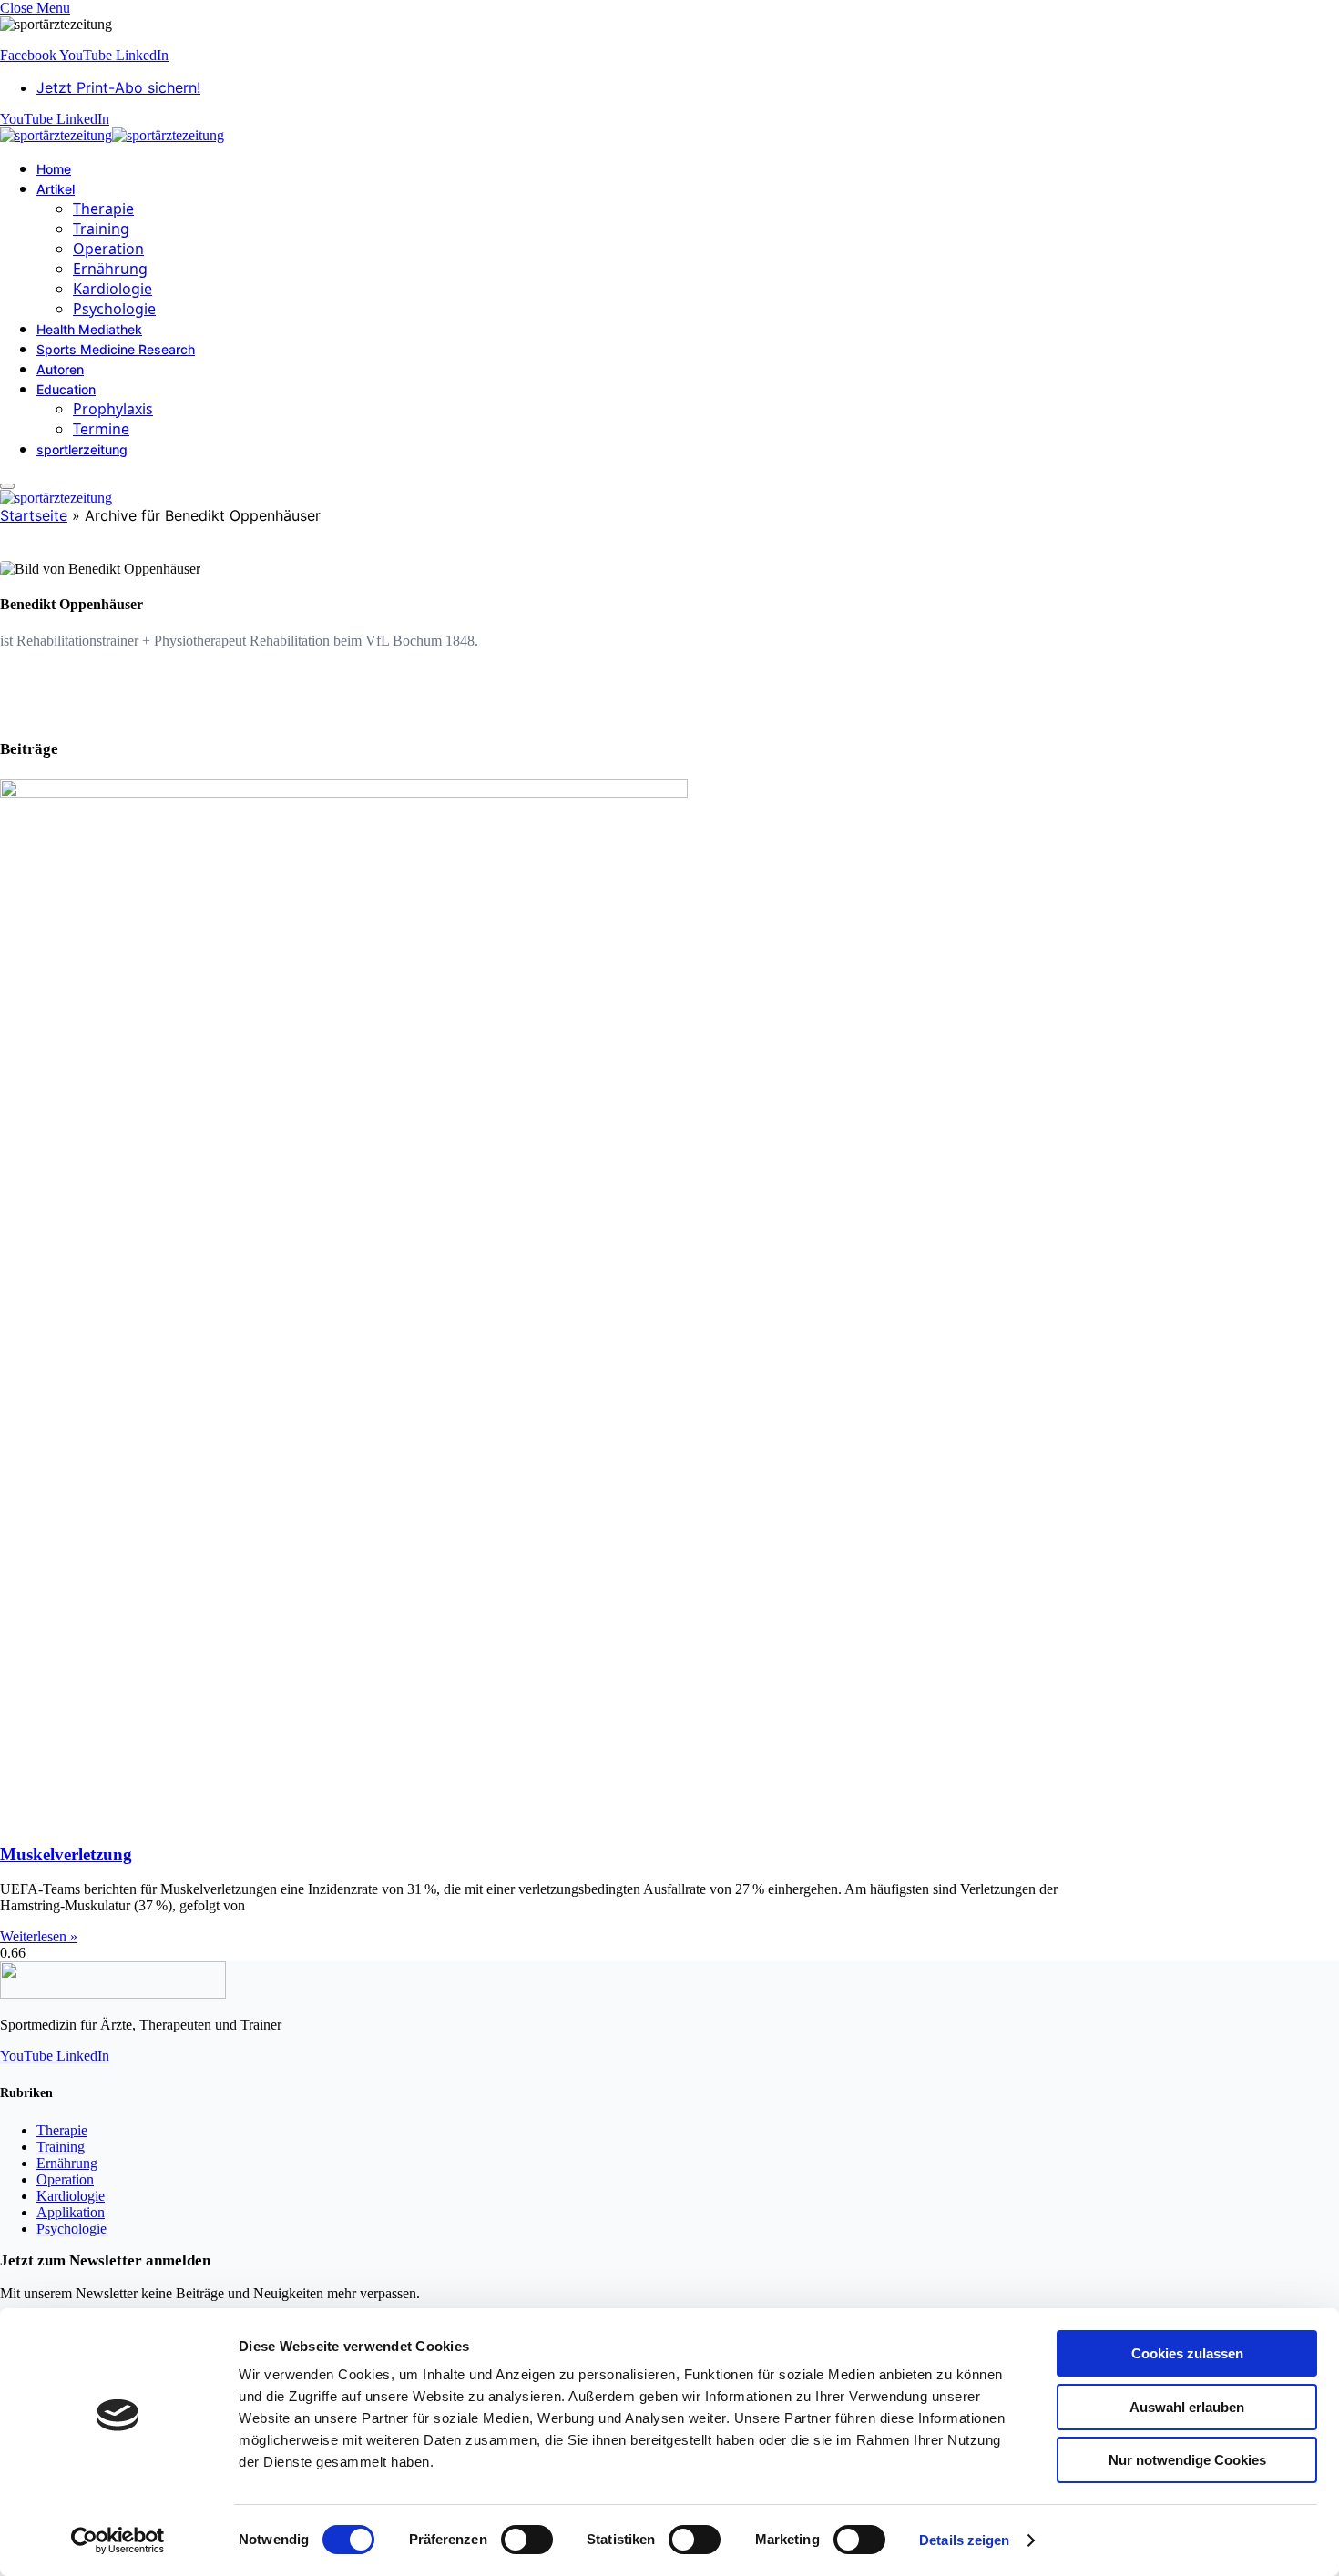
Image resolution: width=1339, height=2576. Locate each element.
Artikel (56, 189)
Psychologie (114, 309)
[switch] (527, 2540)
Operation (108, 249)
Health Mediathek (89, 329)
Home (54, 169)
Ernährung (110, 269)
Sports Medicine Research (116, 349)
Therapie (103, 209)
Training (101, 229)
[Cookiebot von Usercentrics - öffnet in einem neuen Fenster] (118, 2540)
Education (66, 389)
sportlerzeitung (82, 449)
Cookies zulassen (1187, 2353)
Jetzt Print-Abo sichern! (118, 87)
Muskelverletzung (66, 1854)
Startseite (34, 515)
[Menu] (7, 486)
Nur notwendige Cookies (1187, 2460)
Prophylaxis (113, 409)
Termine (101, 429)
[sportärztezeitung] (112, 135)
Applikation (71, 2212)
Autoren (60, 369)
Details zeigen (964, 2540)
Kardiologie (112, 289)
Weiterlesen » (39, 1936)
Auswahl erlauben (1187, 2407)
